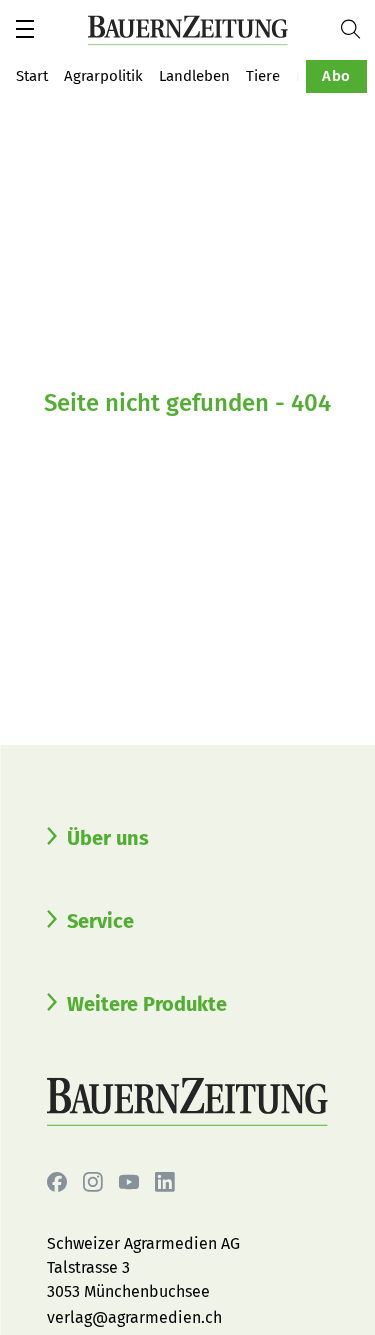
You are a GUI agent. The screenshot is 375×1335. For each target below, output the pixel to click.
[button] (25, 29)
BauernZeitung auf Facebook (57, 1182)
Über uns (108, 838)
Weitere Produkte (147, 1004)
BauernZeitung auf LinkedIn (165, 1182)
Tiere (263, 76)
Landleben (194, 76)
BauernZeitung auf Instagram (93, 1182)
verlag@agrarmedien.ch (134, 1317)
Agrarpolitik (103, 76)
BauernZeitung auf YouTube (129, 1182)
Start (32, 76)
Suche (358, 29)
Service (100, 921)
